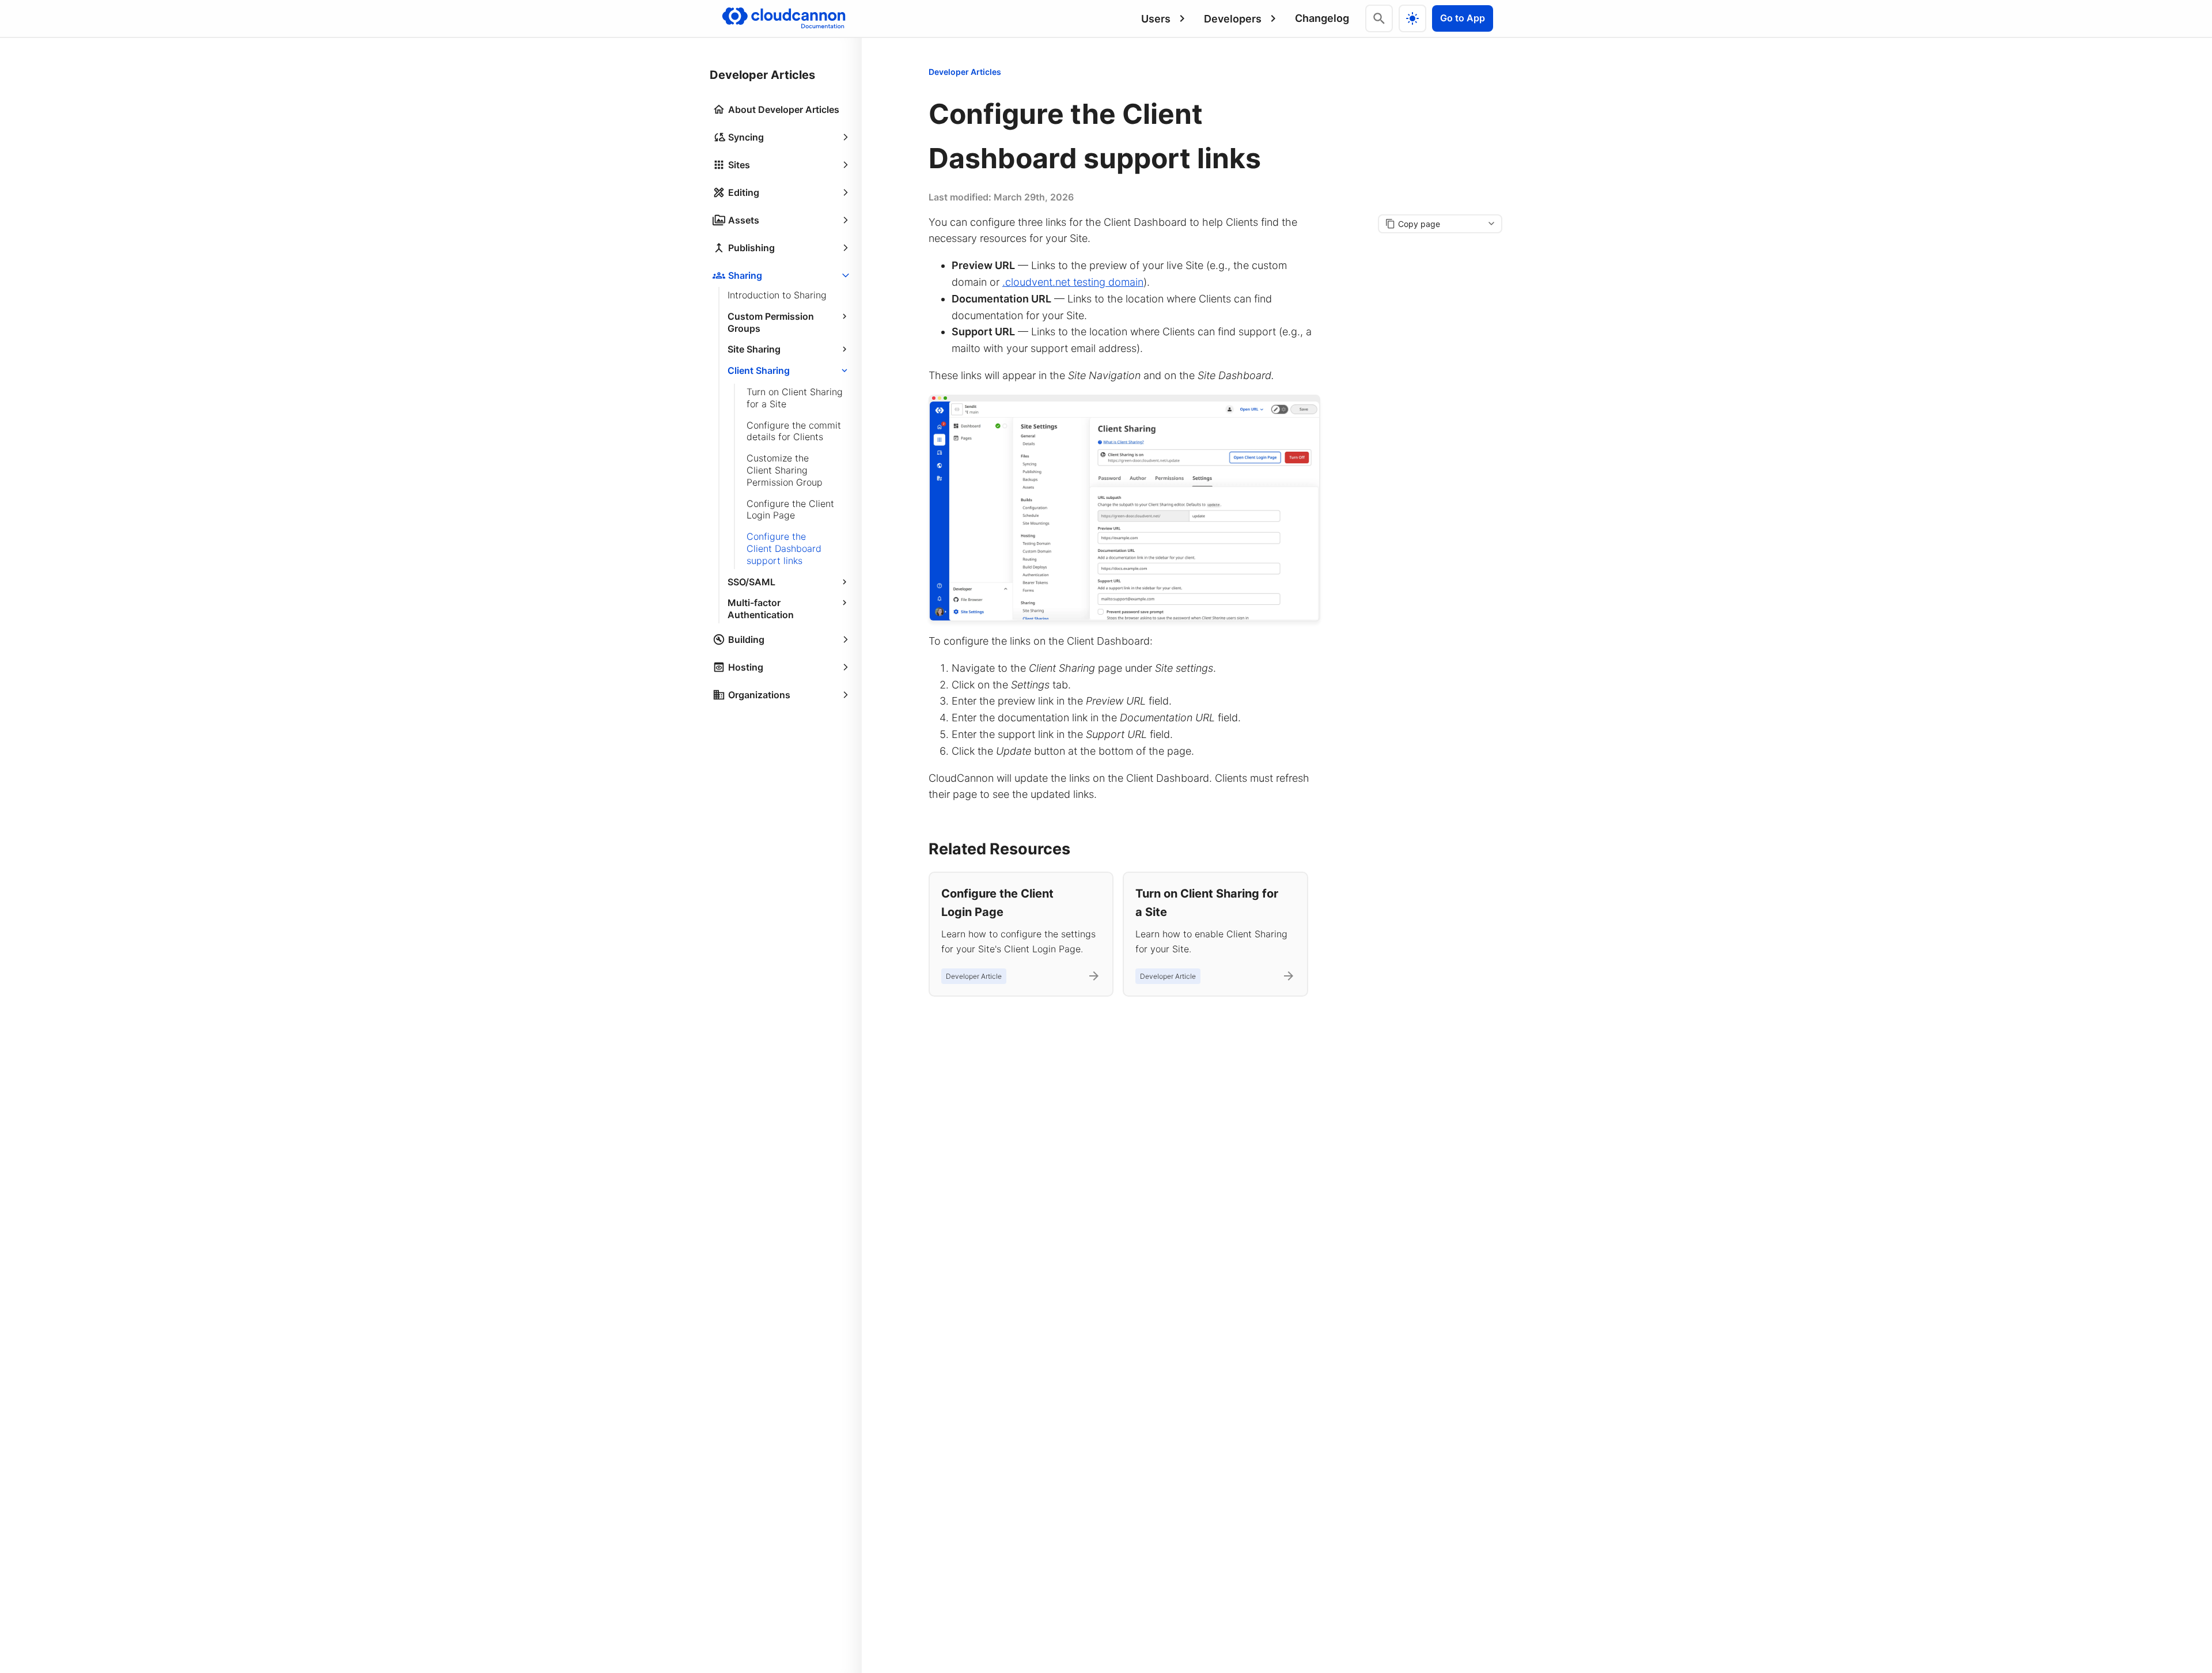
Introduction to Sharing (777, 295)
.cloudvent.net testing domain (1073, 282)
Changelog (1322, 18)
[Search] (1379, 18)
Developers (1233, 19)
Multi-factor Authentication (761, 609)
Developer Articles (965, 72)
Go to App (1463, 18)
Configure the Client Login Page (790, 510)
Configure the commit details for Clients (794, 431)
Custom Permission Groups (771, 322)
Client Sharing (759, 370)
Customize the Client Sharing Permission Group (785, 470)
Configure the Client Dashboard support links (784, 548)
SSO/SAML (751, 582)
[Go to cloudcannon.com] (784, 18)
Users (1156, 19)
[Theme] (1412, 18)
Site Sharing (754, 349)
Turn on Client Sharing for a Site (795, 398)
